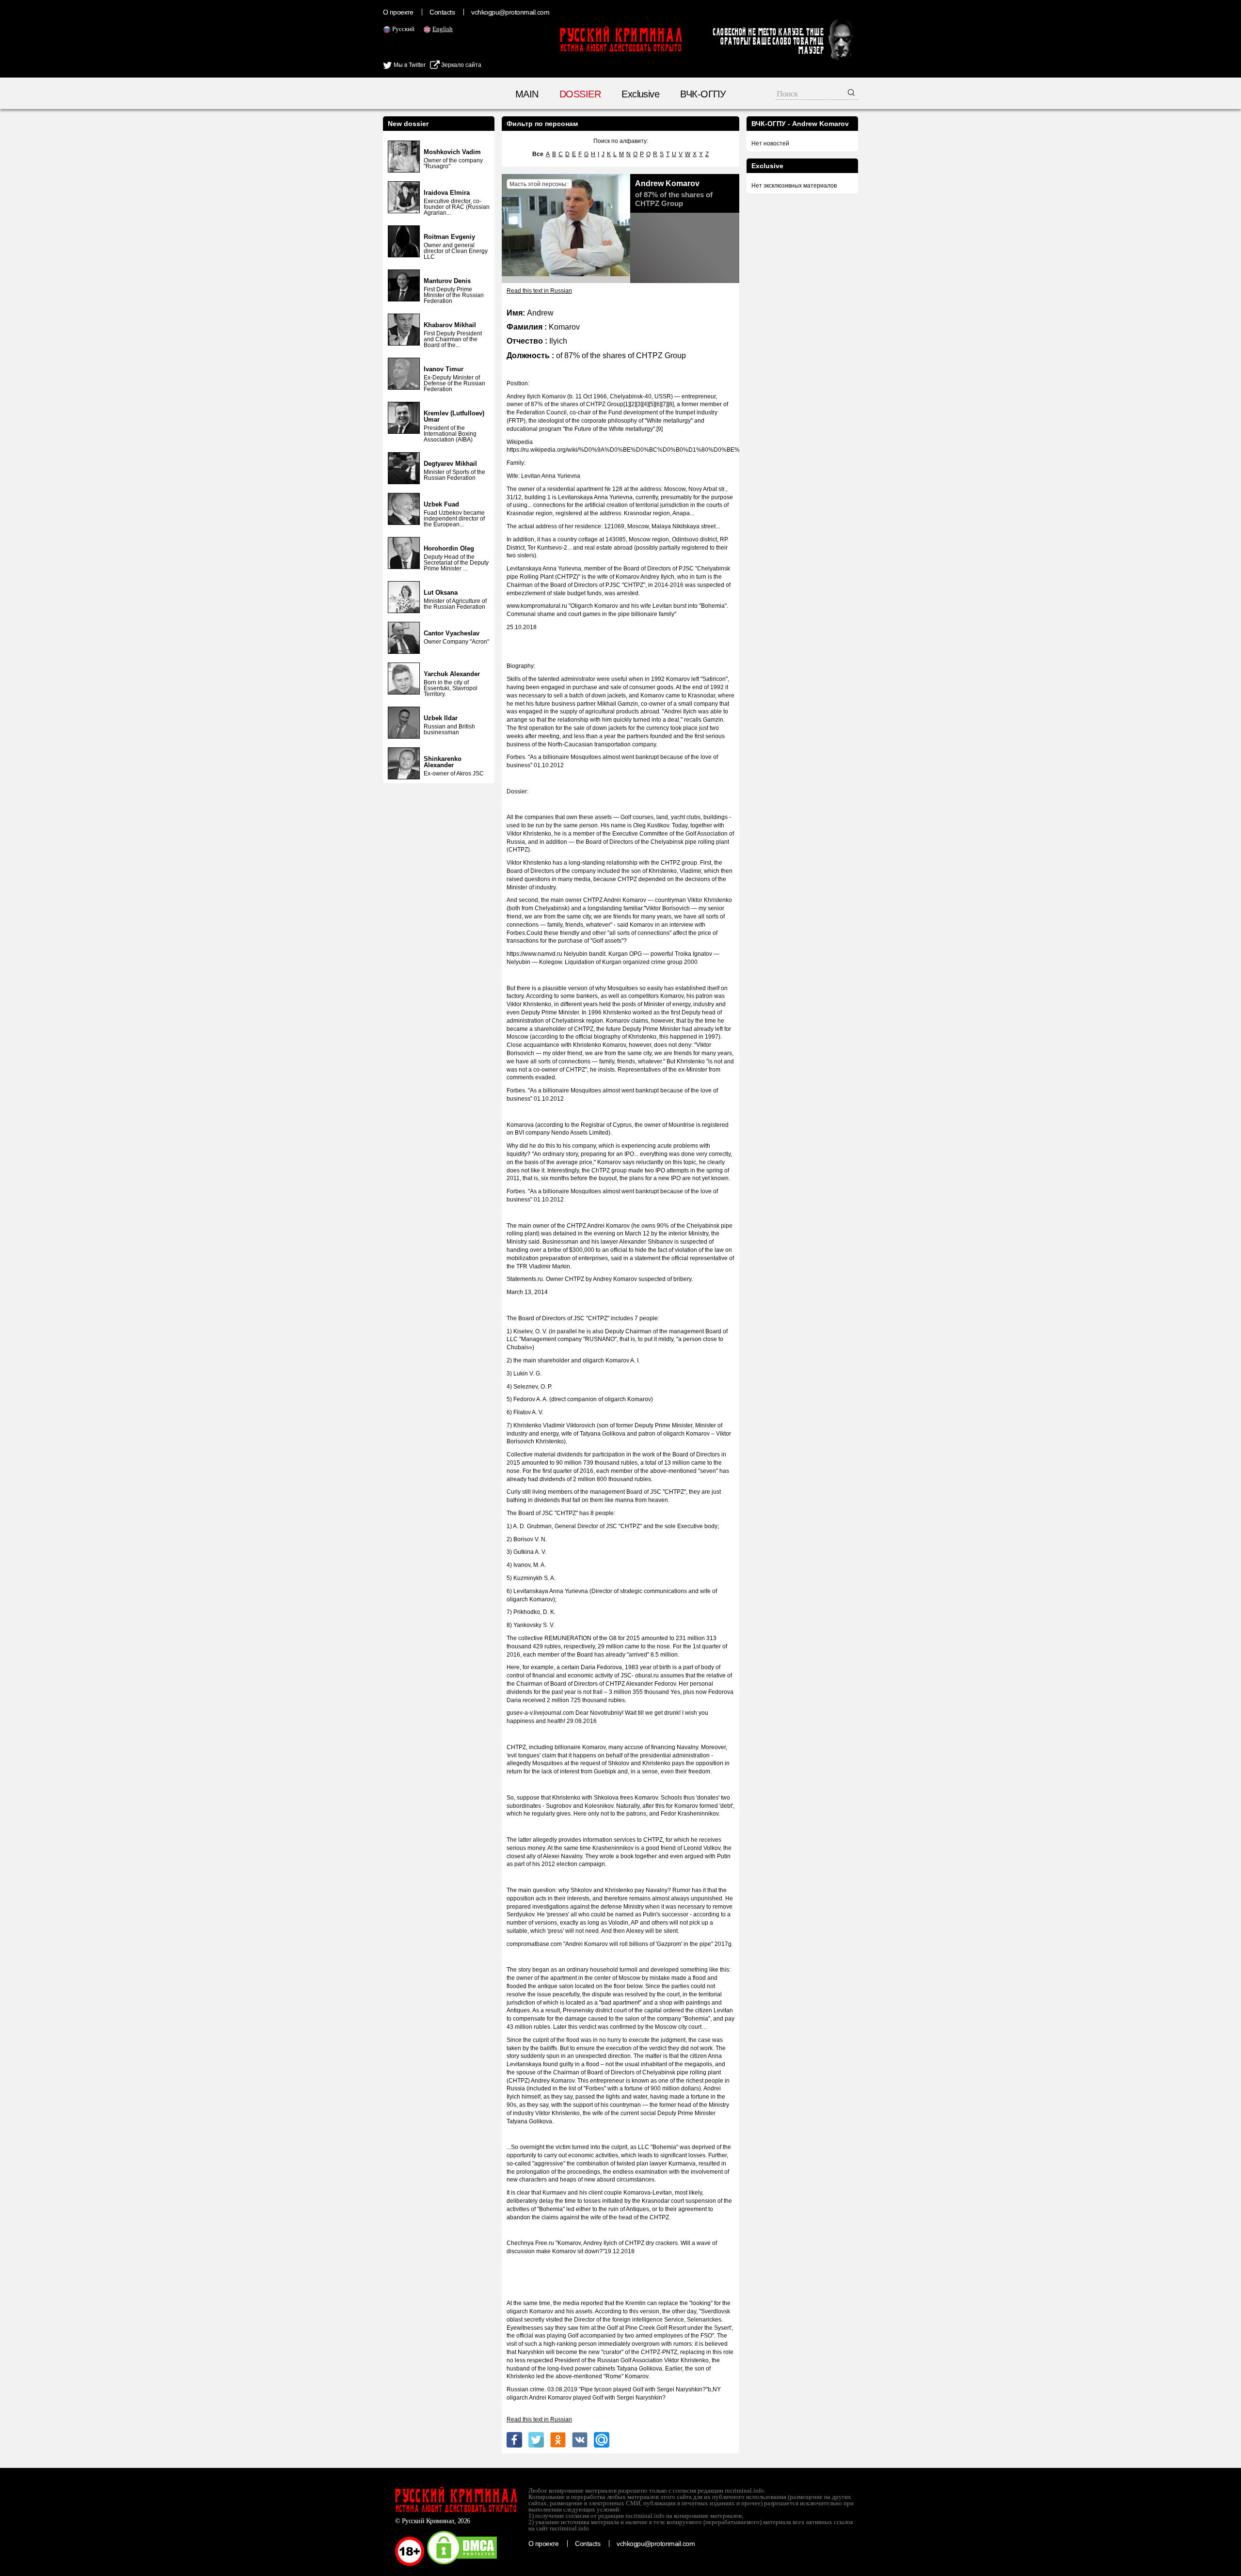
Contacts (442, 12)
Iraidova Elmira (447, 193)
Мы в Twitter (409, 65)
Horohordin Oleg (449, 548)
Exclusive (640, 94)
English (443, 29)
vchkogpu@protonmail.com (510, 12)
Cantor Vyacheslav (452, 633)
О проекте (398, 12)
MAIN (527, 94)
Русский (403, 29)
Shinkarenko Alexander (443, 762)
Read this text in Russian (539, 291)
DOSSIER (580, 94)
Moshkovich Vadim (452, 152)
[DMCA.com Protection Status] (462, 2564)
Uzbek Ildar (441, 718)
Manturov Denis (447, 281)
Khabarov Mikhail (450, 325)
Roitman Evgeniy (449, 237)
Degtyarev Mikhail (450, 464)
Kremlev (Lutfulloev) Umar (454, 416)
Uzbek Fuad (441, 504)
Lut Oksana (441, 593)
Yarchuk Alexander (452, 674)
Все (538, 154)
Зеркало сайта (461, 65)
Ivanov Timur (444, 369)
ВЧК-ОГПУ (703, 94)
